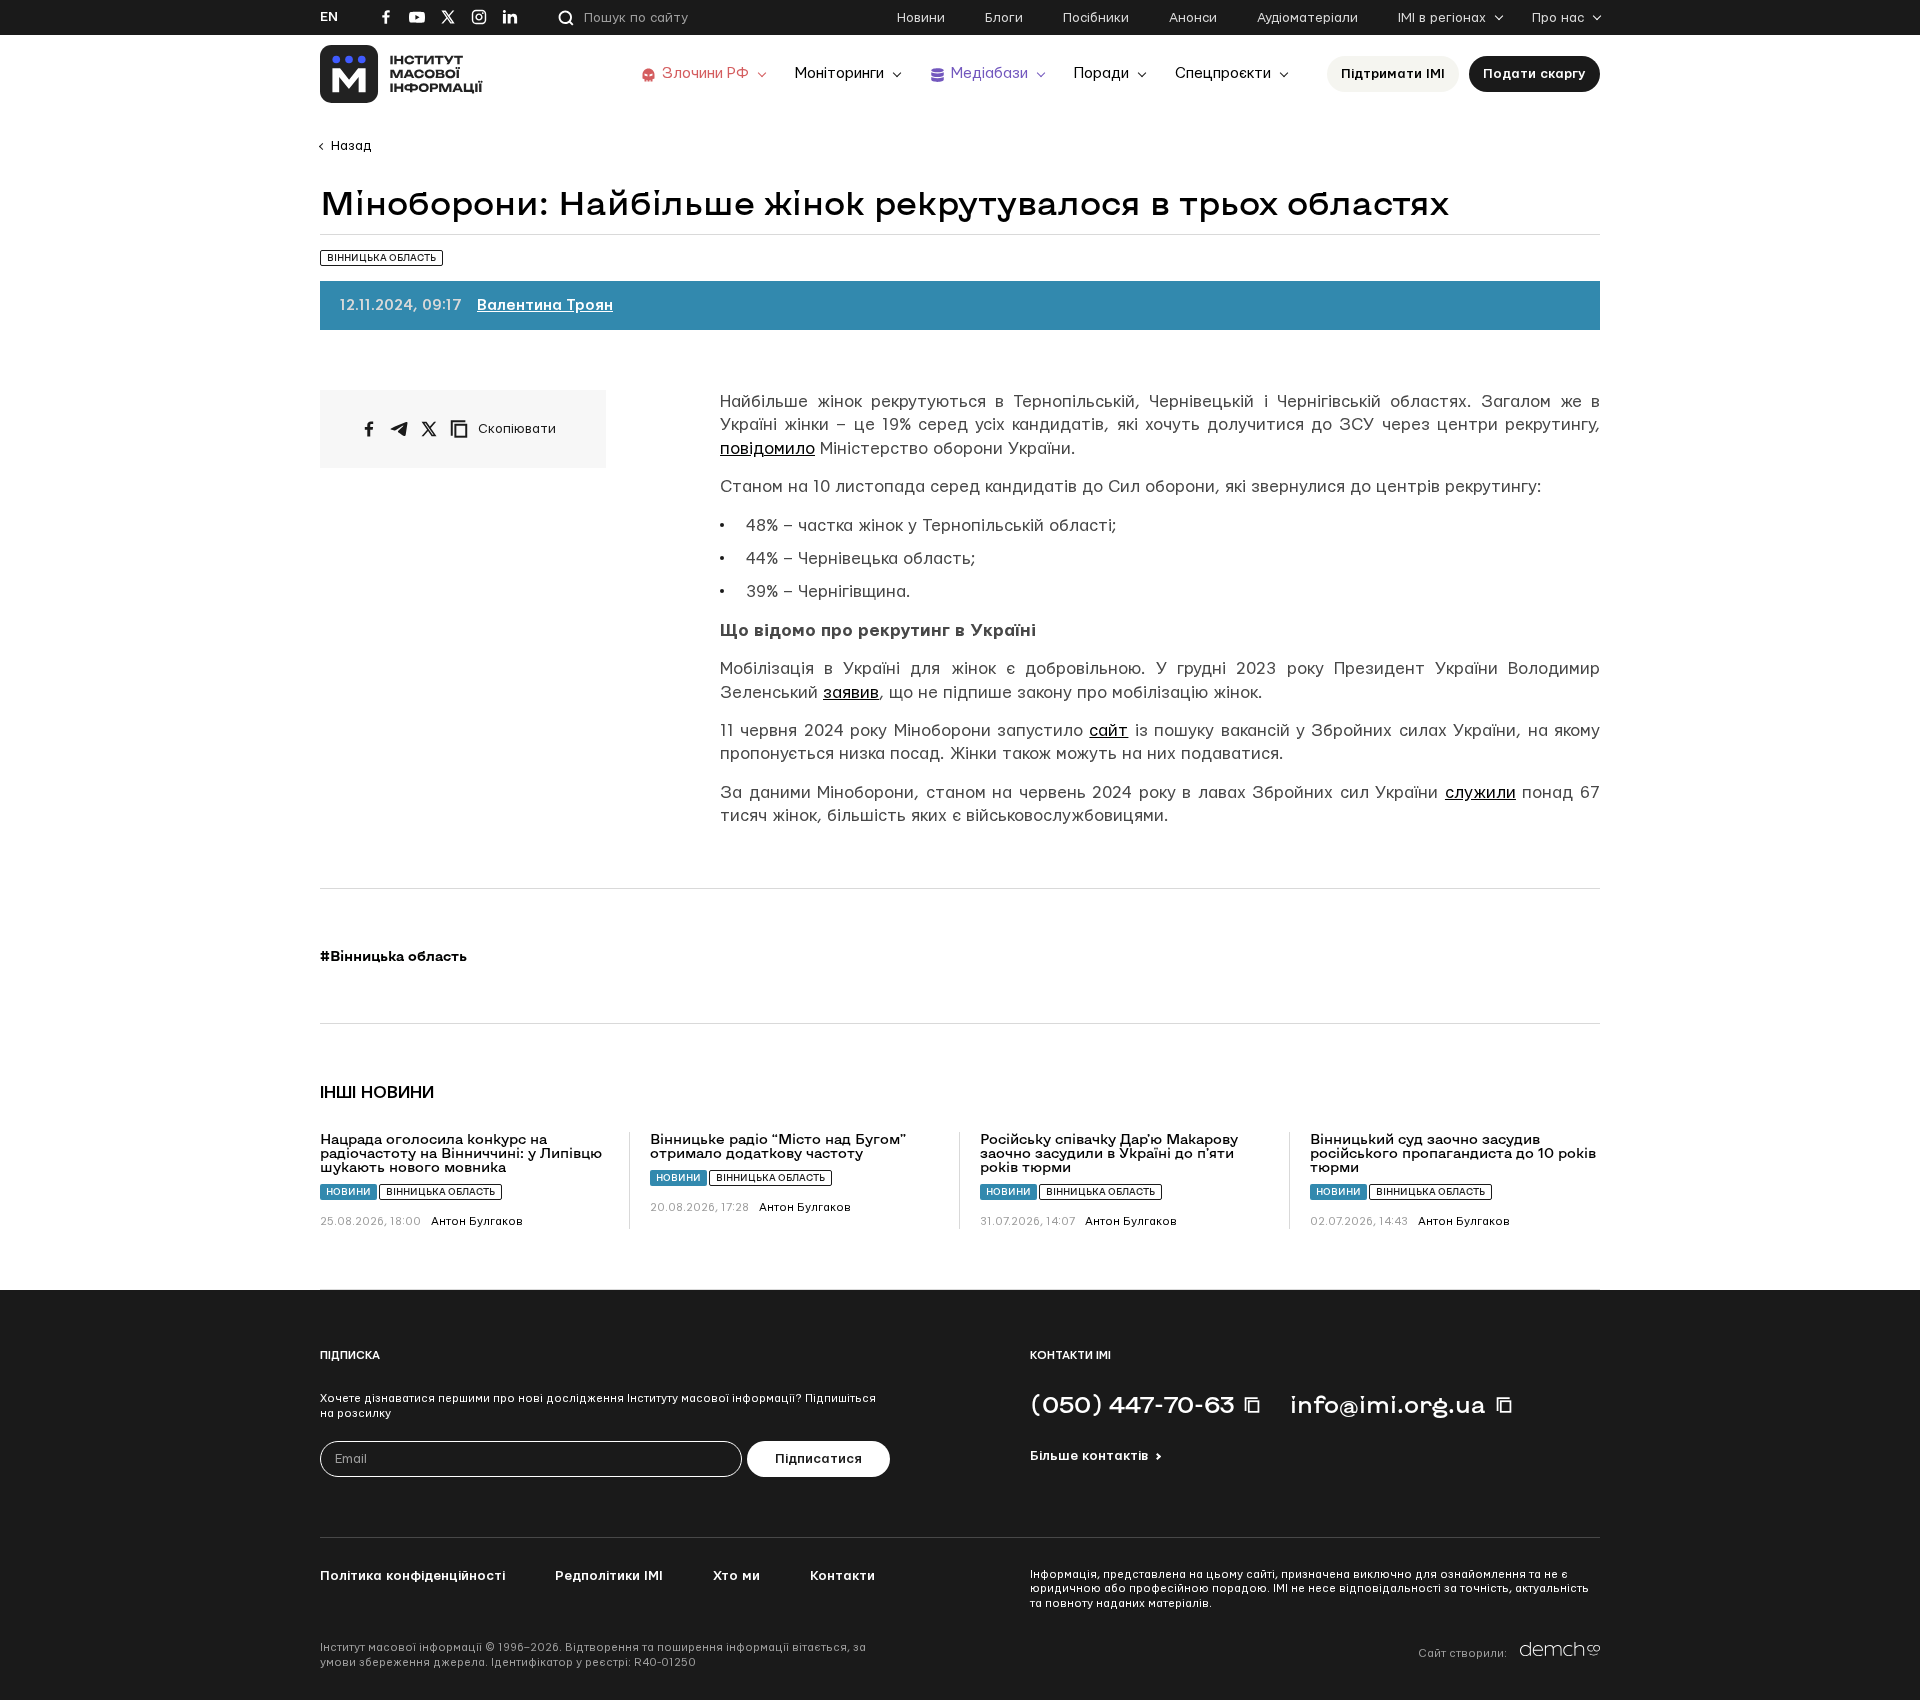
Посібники (1096, 18)
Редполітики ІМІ (609, 1576)
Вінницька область (440, 1191)
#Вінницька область (393, 956)
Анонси (1193, 18)
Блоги (1004, 18)
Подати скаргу (1534, 74)
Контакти (842, 1576)
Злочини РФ (705, 73)
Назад (351, 146)
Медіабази (989, 73)
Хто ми (736, 1576)
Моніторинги (839, 73)
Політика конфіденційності (412, 1576)
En (329, 17)
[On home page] (401, 74)
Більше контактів (1089, 1456)
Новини (921, 18)
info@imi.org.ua (1388, 1404)
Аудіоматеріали (1307, 18)
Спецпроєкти (1223, 73)
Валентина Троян (545, 305)
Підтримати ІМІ (1393, 74)
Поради (1101, 73)
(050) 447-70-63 (1132, 1404)
